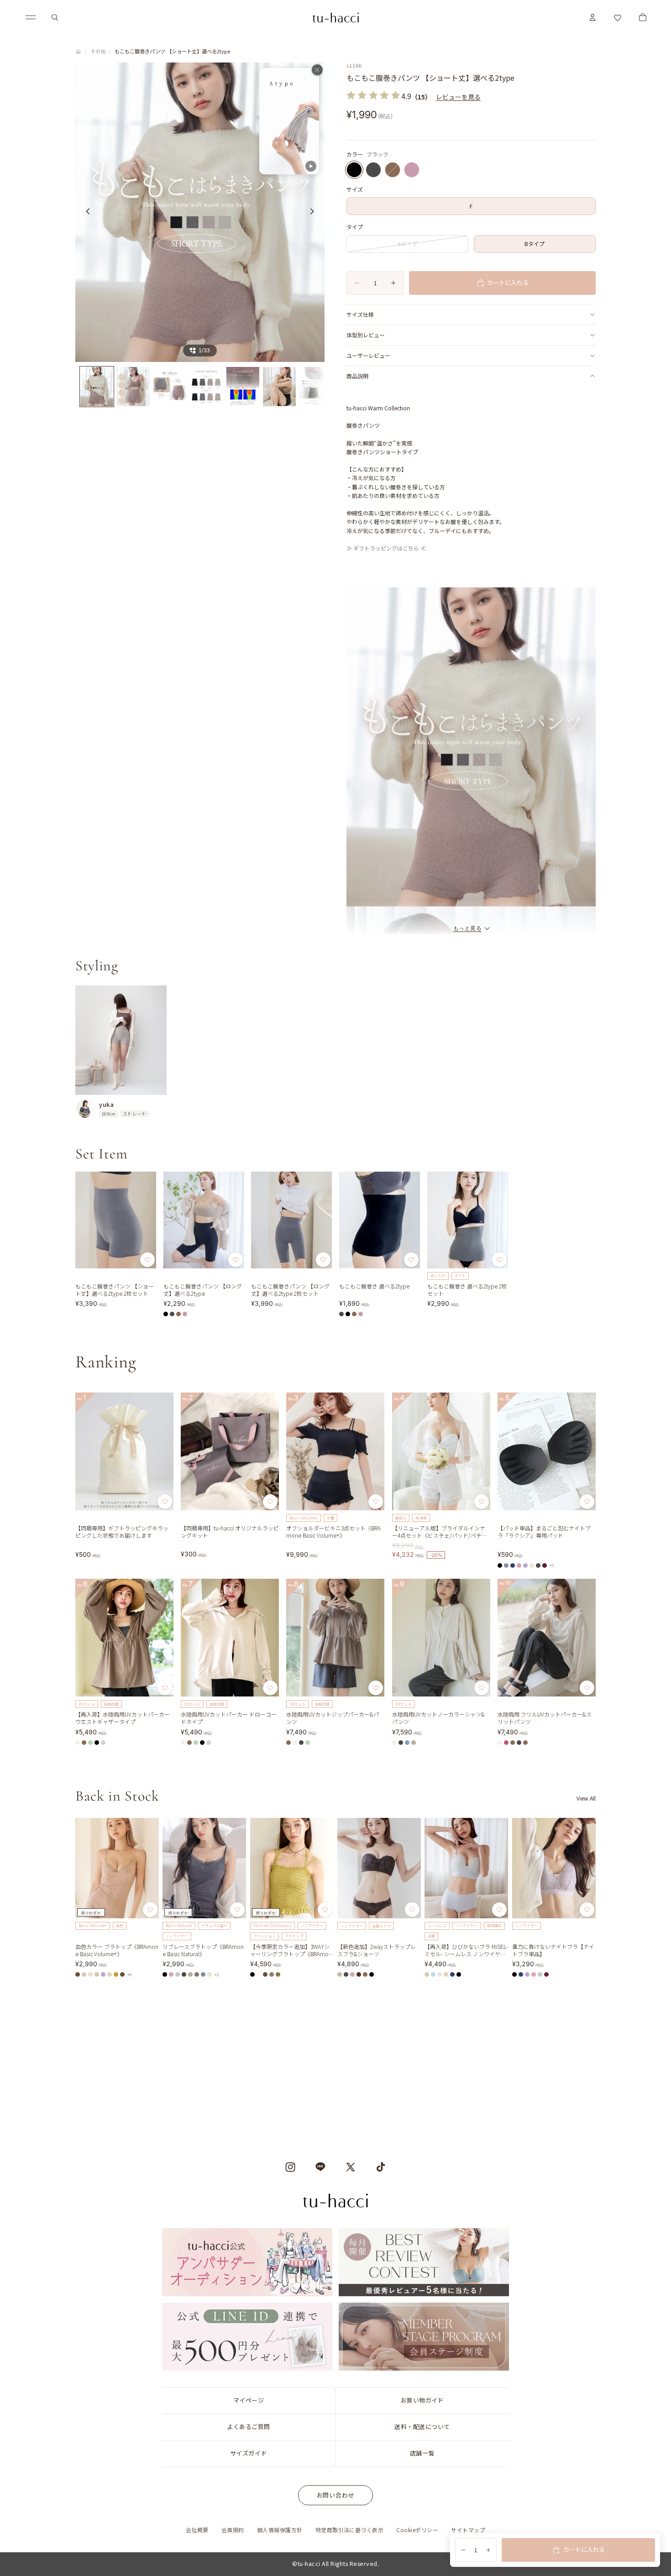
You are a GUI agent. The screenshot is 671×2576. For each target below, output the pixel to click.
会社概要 (197, 2530)
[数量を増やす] (488, 2550)
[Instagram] (290, 2167)
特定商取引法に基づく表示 (350, 2530)
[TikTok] (381, 2167)
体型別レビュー (366, 335)
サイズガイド (249, 2453)
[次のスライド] (315, 212)
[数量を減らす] (463, 2550)
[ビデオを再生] (289, 121)
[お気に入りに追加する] (147, 1260)
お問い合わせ (336, 2495)
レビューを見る (458, 97)
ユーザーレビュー (368, 355)
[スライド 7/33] (316, 387)
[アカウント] (592, 17)
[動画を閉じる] (317, 70)
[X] (351, 2167)
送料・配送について (422, 2427)
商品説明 (357, 376)
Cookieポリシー (417, 2530)
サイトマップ (468, 2530)
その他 (98, 51)
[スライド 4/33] (206, 387)
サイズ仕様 (360, 314)
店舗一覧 (422, 2453)
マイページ (249, 2400)
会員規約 (233, 2530)
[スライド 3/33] (170, 387)
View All (586, 1798)
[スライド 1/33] (97, 387)
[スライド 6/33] (279, 387)
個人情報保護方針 (280, 2530)
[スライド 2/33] (133, 387)
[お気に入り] (618, 17)
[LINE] (320, 2167)
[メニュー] (31, 17)
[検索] (55, 17)
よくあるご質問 (249, 2427)
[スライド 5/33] (243, 387)
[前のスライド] (85, 212)
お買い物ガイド (422, 2400)
